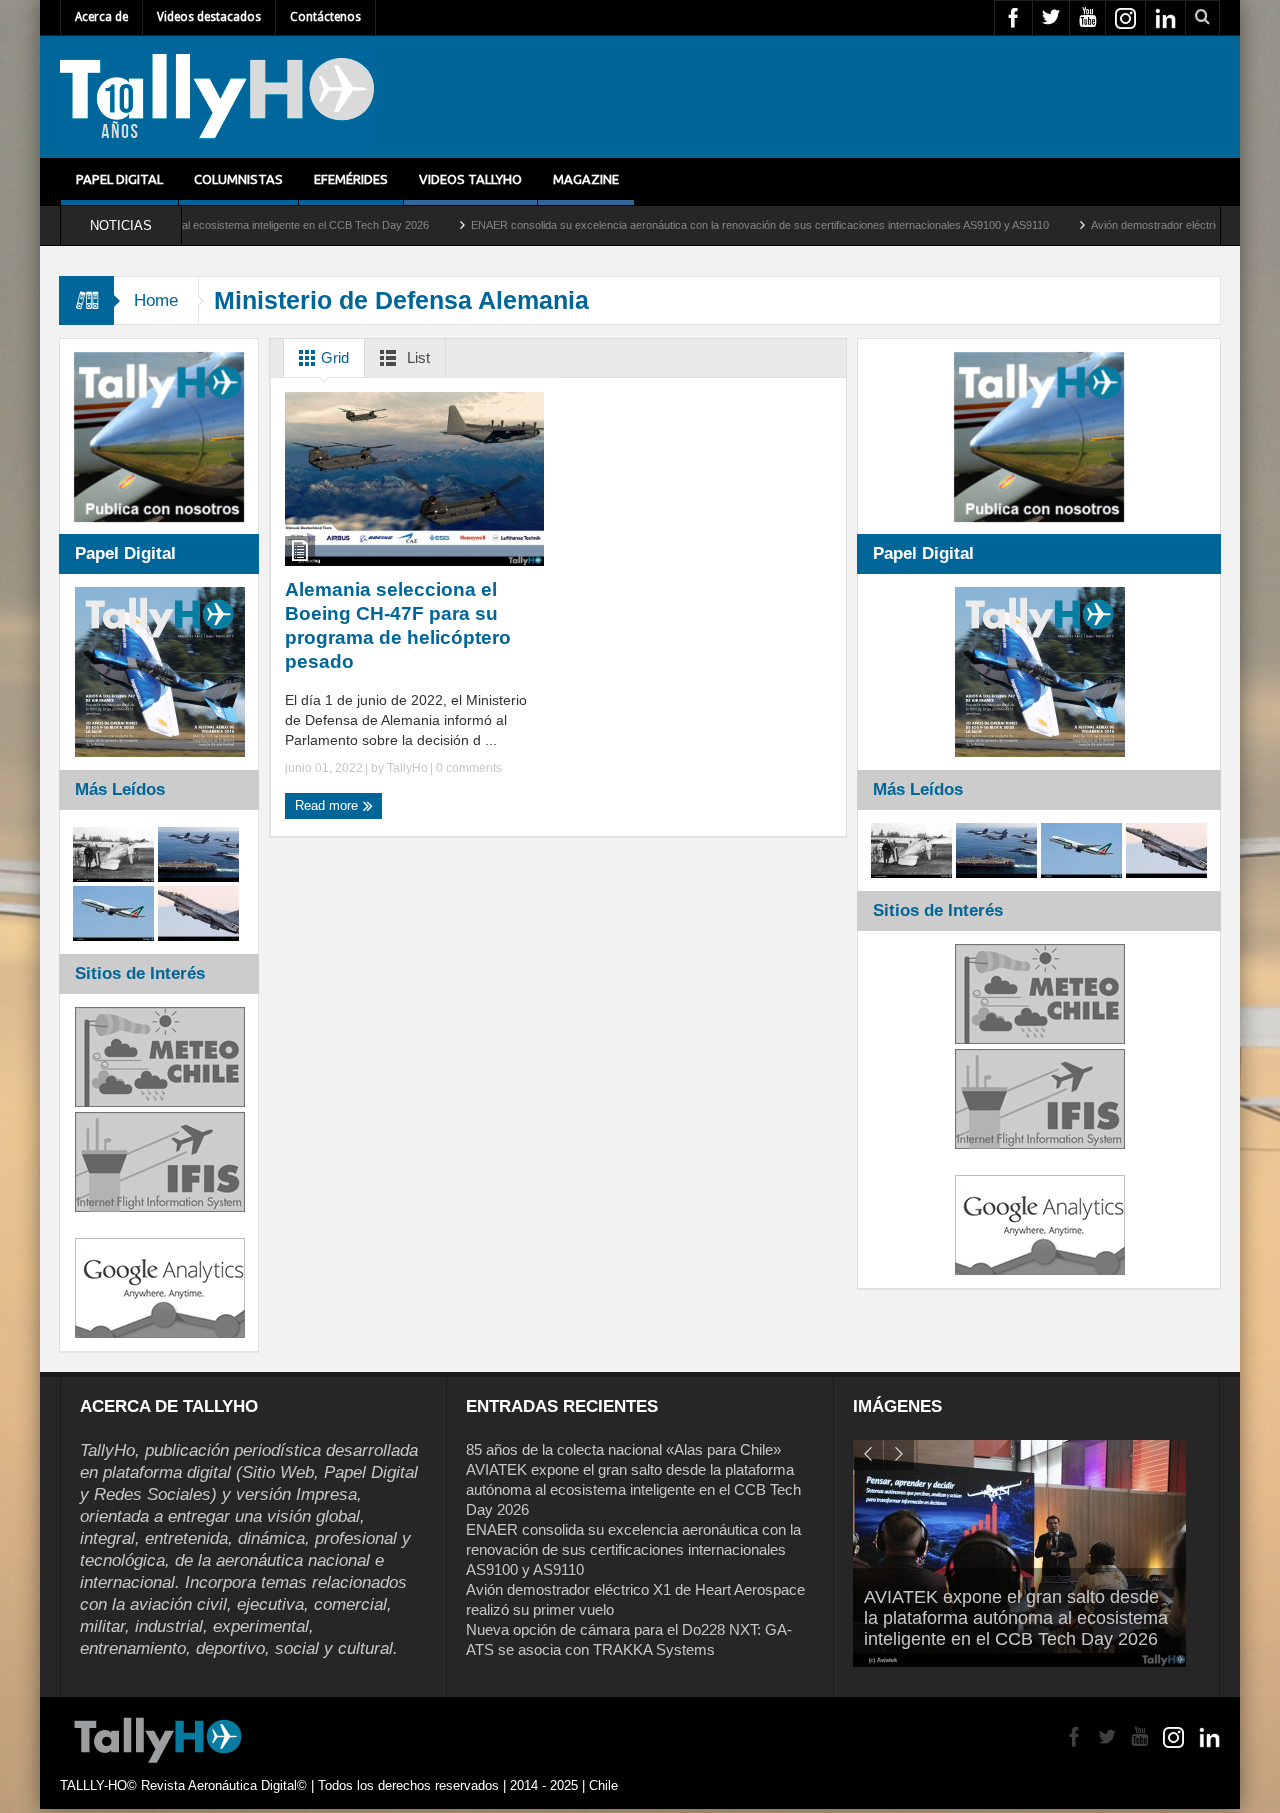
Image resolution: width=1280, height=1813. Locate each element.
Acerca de (101, 17)
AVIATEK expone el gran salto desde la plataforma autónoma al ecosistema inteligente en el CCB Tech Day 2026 (633, 1489)
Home (156, 300)
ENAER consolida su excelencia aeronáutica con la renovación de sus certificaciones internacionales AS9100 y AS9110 (694, 225)
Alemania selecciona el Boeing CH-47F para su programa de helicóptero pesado (398, 625)
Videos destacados (209, 17)
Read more (328, 805)
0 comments (467, 768)
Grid (333, 357)
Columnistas (238, 179)
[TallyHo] (217, 97)
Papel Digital (119, 179)
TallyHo (407, 768)
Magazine (586, 179)
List (416, 357)
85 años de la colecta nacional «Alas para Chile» (623, 1449)
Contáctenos (325, 17)
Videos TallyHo (470, 179)
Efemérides (351, 179)
